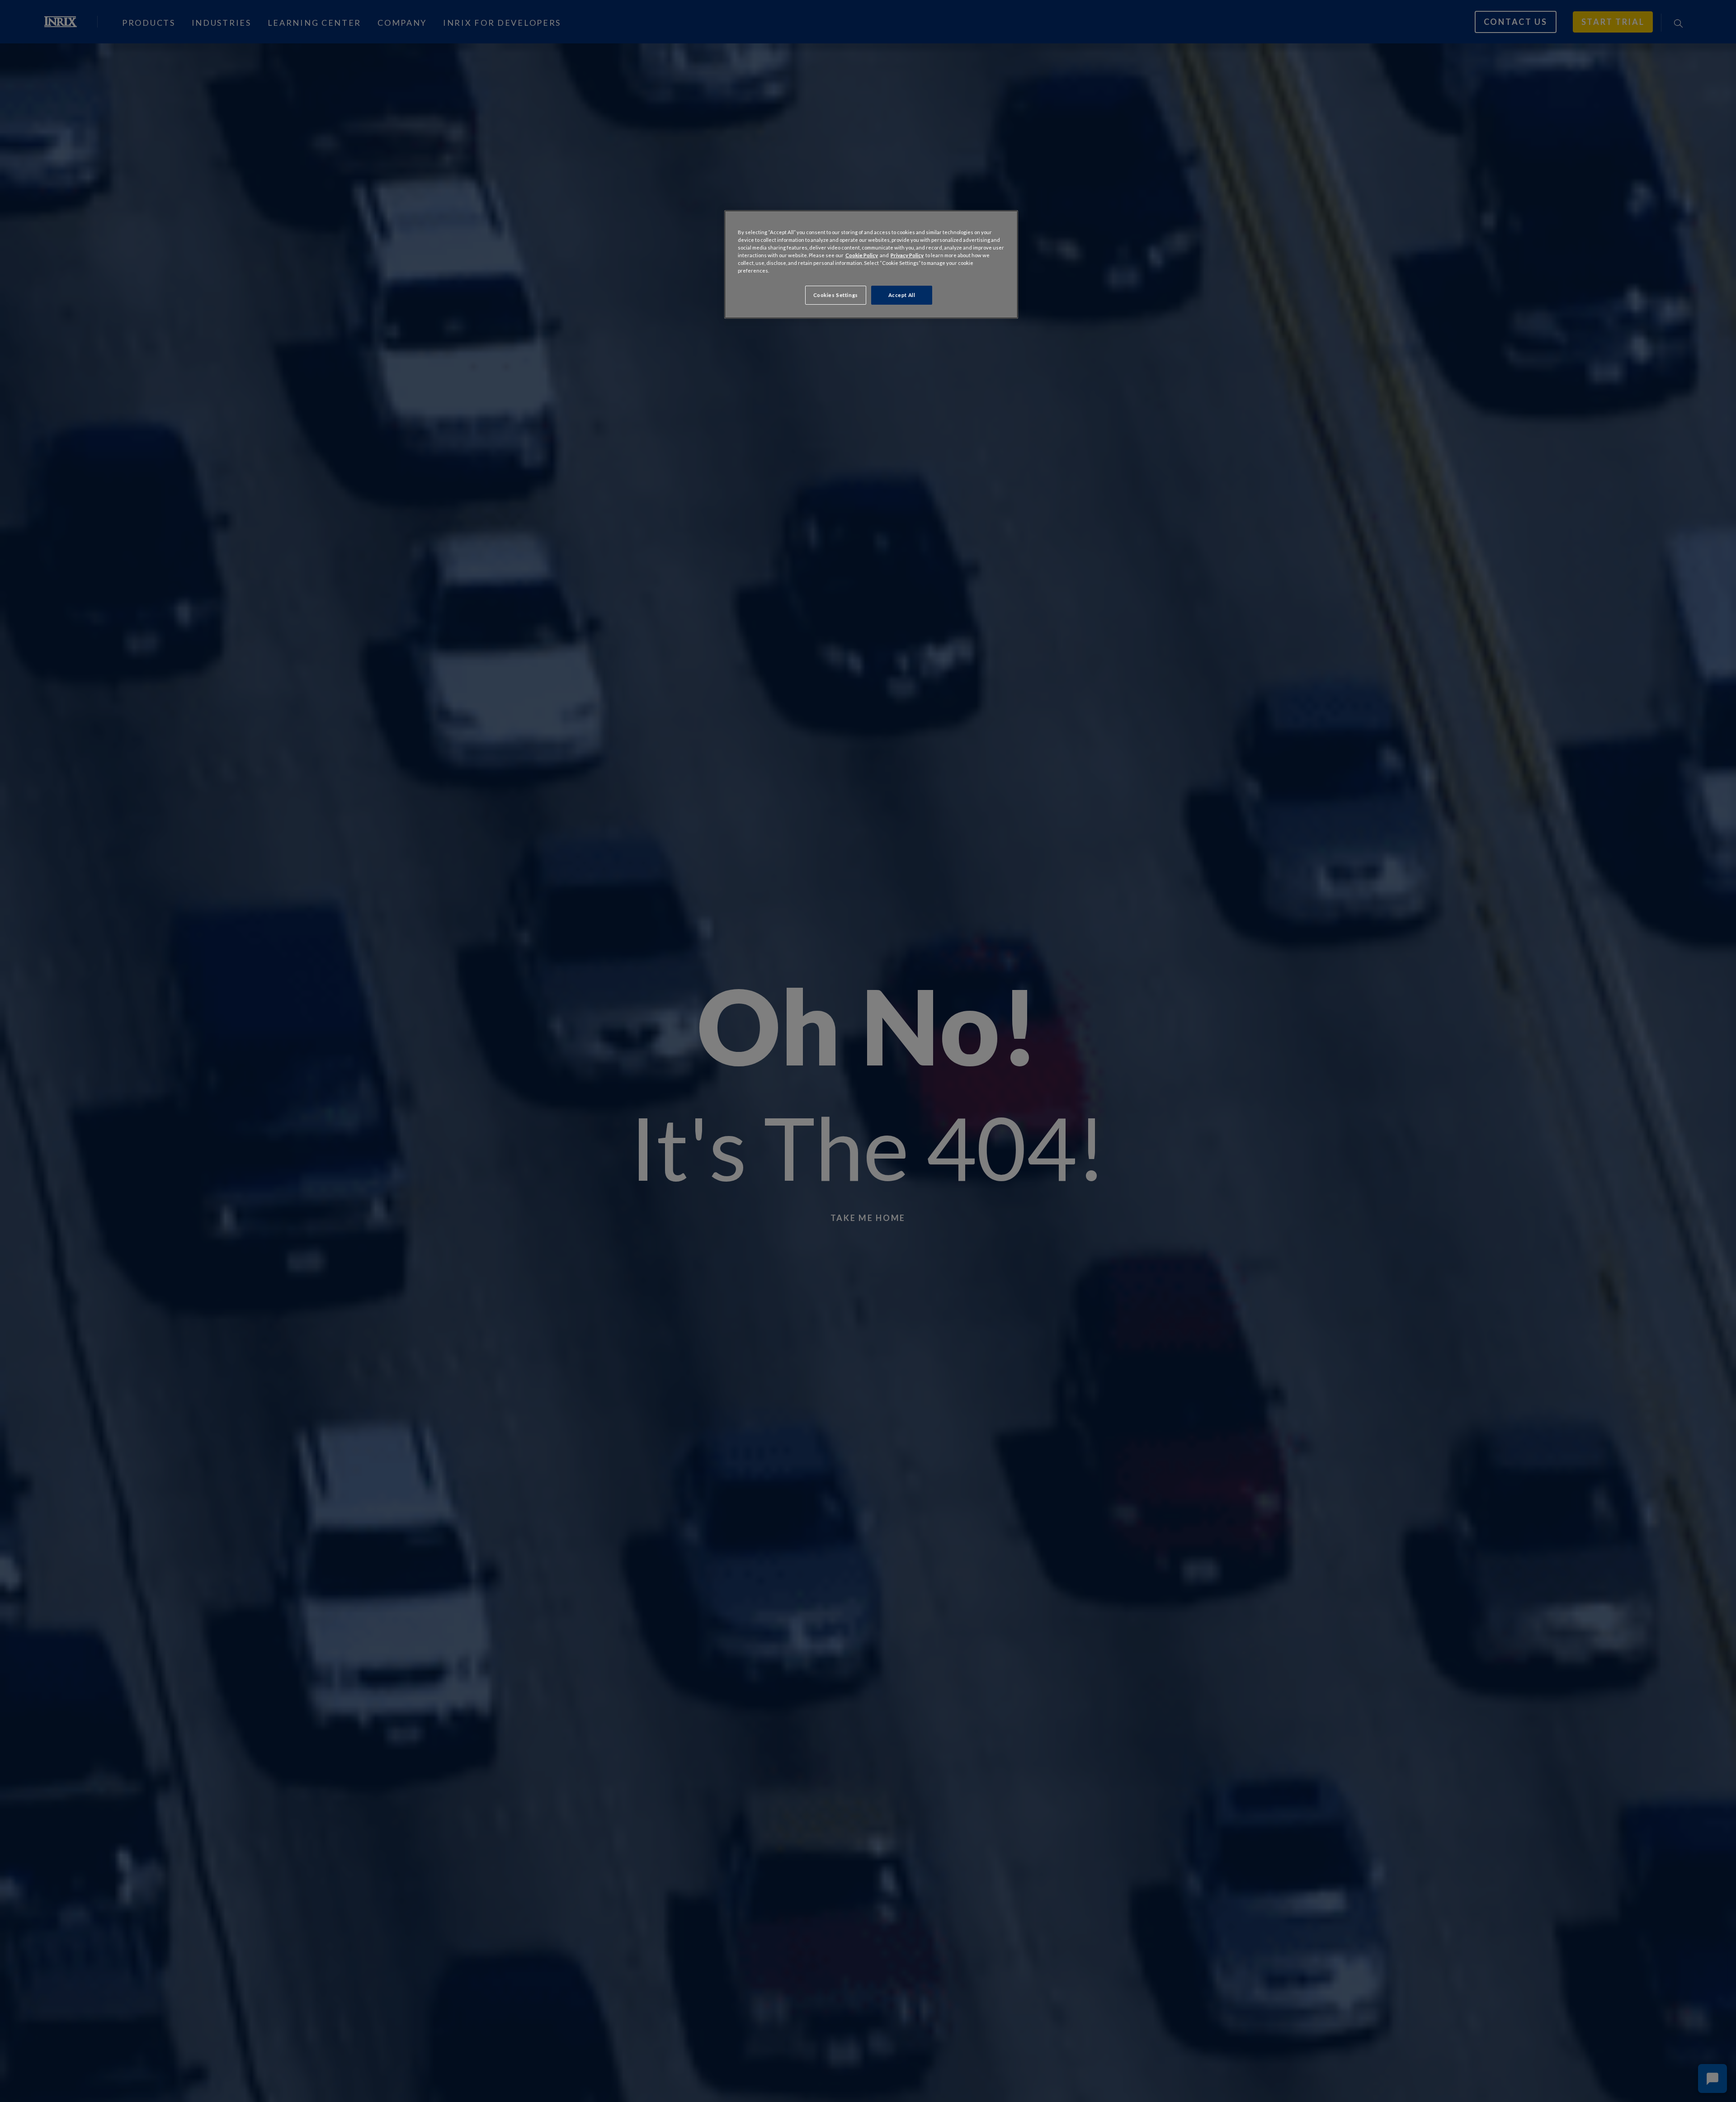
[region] (871, 264)
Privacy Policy (907, 255)
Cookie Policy (862, 255)
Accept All (902, 295)
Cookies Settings (836, 295)
